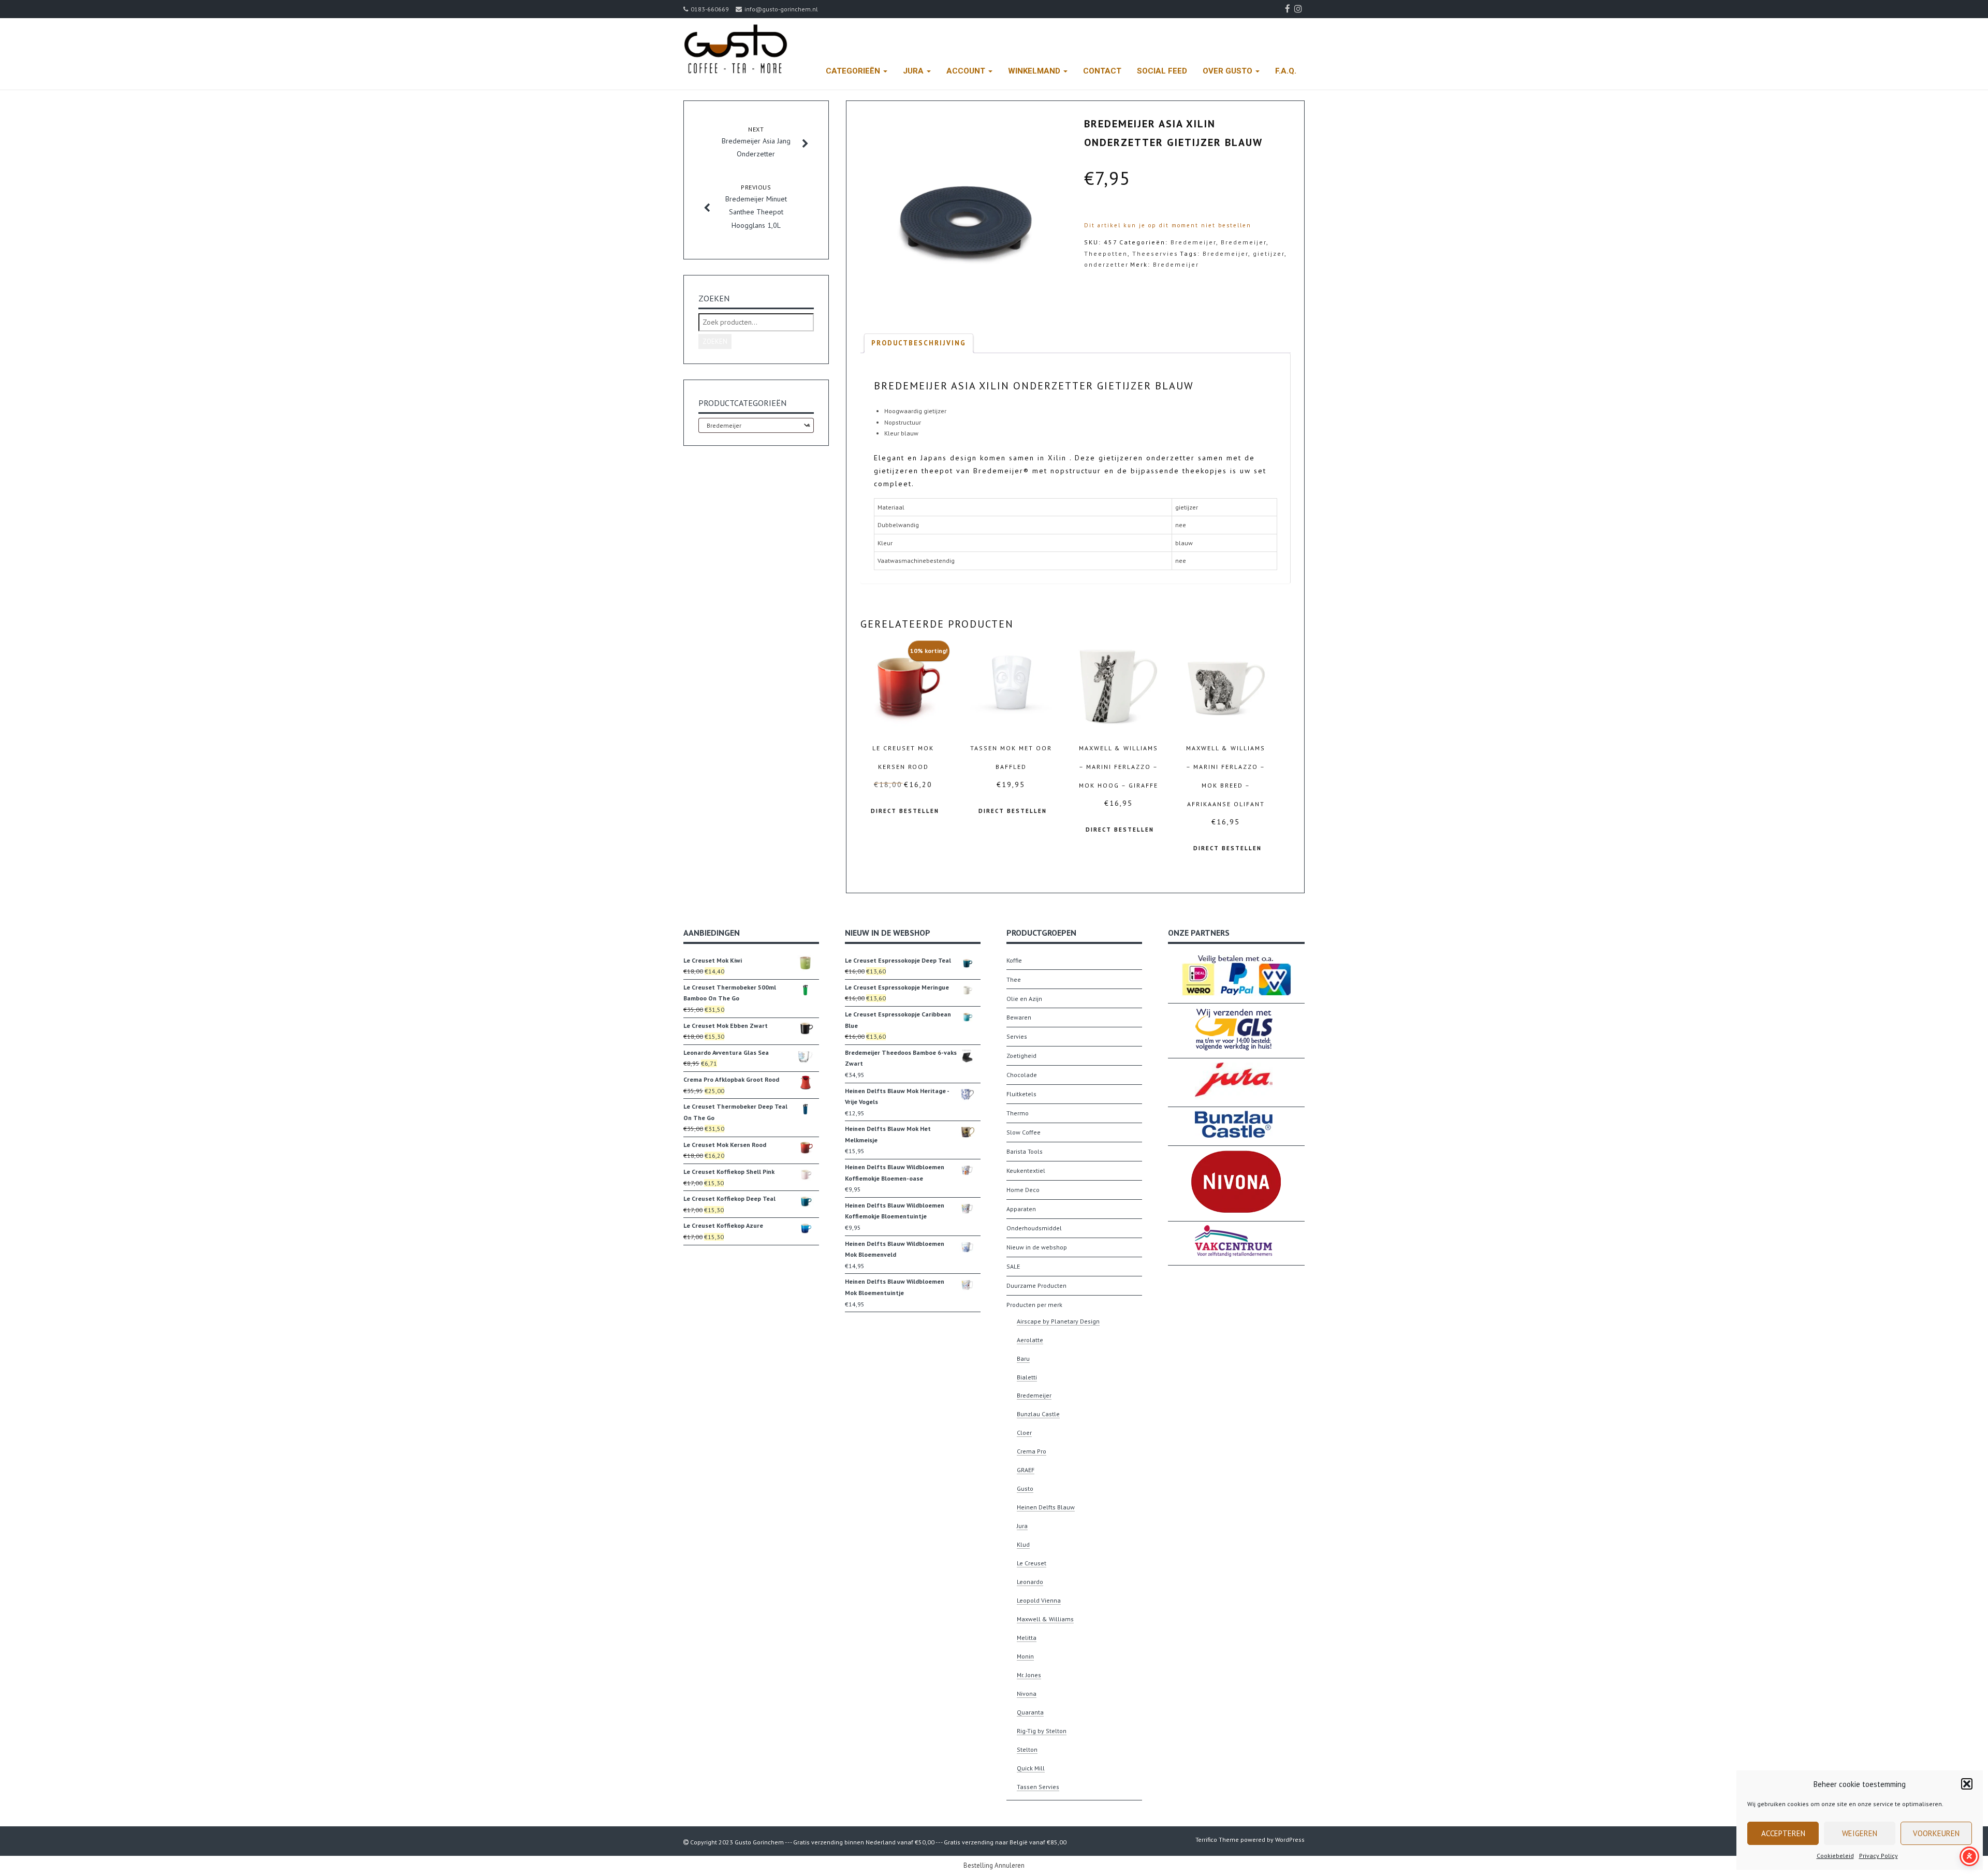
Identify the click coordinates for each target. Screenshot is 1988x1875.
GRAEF (1026, 1470)
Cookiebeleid (1835, 1856)
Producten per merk (1034, 1305)
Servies (1017, 1036)
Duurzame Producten (1036, 1285)
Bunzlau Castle (1038, 1414)
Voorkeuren (1936, 1833)
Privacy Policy (1879, 1856)
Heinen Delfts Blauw (1046, 1507)
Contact (1102, 71)
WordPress (1290, 1840)
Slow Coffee (1024, 1132)
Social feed (1162, 71)
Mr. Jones (1029, 1675)
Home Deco (1023, 1190)
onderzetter (1106, 264)
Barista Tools (1025, 1151)
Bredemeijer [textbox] (756, 425)
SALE (1013, 1266)
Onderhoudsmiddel (1034, 1228)
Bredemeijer (1193, 242)
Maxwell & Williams (1045, 1619)
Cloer (1024, 1433)
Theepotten (1106, 253)
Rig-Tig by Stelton (1042, 1731)
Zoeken (715, 341)
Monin (1025, 1656)
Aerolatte (1030, 1340)
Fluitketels (1021, 1094)
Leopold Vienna (1039, 1600)
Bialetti (1027, 1377)
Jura (914, 71)
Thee (1014, 979)
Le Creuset (1032, 1563)
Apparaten (1021, 1209)
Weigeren (1860, 1833)
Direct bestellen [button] (905, 811)
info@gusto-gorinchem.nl (781, 9)
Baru (1023, 1358)
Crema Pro (1032, 1451)
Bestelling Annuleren (994, 1865)
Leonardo (1030, 1582)
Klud (1023, 1544)
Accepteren (1783, 1833)
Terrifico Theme (1217, 1840)
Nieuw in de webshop (1037, 1247)
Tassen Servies (1038, 1787)
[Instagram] (1299, 9)
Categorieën (854, 71)
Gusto (1025, 1488)
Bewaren (1019, 1017)
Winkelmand (1035, 71)
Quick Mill (1031, 1768)
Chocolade (1022, 1075)
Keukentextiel (1026, 1171)
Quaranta (1030, 1712)
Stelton (1027, 1749)
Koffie (1014, 960)
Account (967, 71)
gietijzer (1269, 253)
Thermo (1018, 1113)
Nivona (1027, 1694)
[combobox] (756, 425)
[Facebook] (1289, 9)
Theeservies (1155, 253)
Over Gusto (1229, 71)
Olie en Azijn (1024, 999)
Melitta (1027, 1638)
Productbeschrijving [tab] (919, 343)
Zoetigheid (1021, 1056)
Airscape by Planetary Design (1058, 1321)
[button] (1967, 1784)
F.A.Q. (1286, 71)
